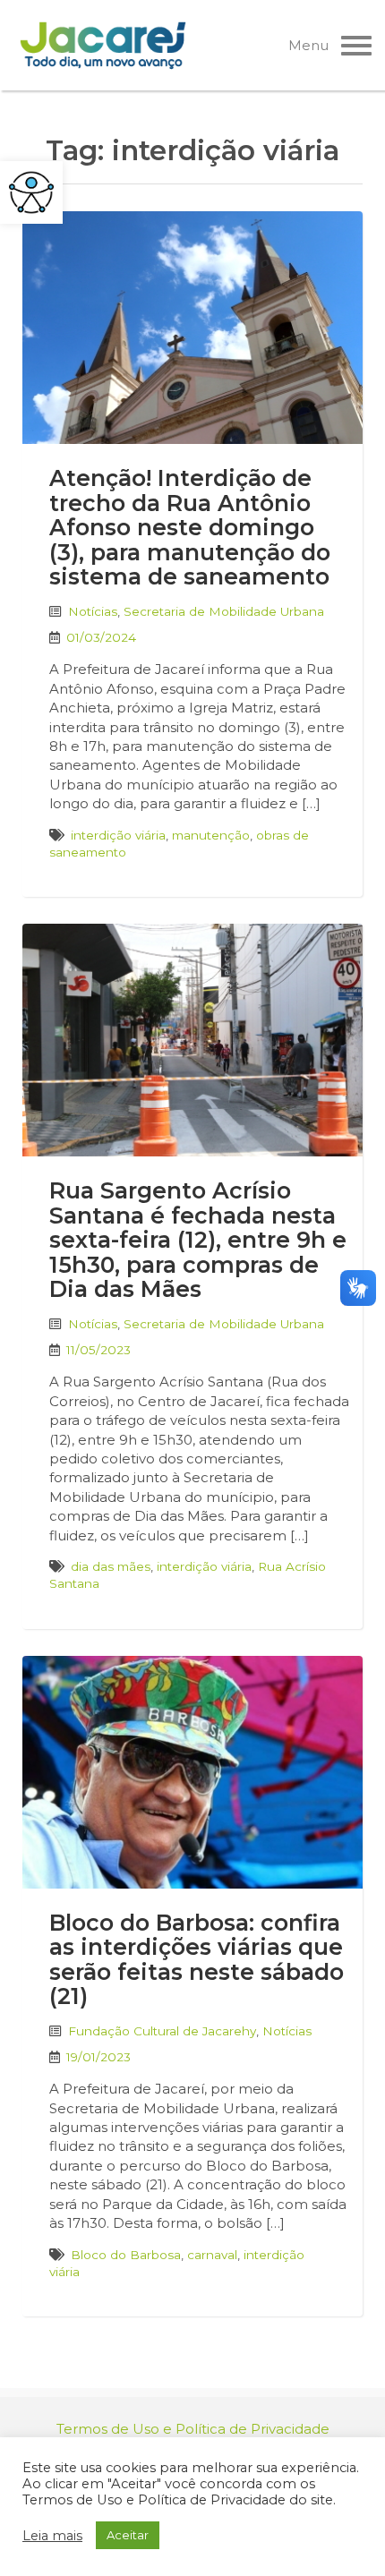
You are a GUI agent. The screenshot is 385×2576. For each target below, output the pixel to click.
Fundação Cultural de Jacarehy (162, 2031)
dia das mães (111, 1566)
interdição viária (118, 835)
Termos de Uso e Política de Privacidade (193, 2429)
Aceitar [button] (128, 2535)
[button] (31, 192)
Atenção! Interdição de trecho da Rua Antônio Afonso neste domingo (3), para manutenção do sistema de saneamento (190, 527)
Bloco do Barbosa (126, 2255)
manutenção (211, 835)
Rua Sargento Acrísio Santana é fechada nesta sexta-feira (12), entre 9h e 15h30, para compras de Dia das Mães (198, 1240)
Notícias (93, 611)
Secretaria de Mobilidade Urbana (224, 611)
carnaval (212, 2255)
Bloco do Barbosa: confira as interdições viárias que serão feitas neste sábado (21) (197, 1960)
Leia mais (52, 2536)
